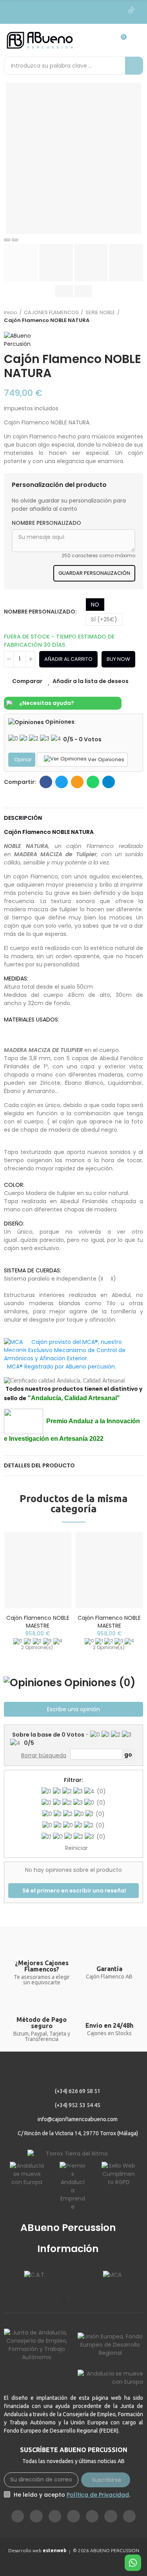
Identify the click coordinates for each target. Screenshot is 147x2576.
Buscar (134, 66)
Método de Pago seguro (42, 2023)
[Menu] (138, 40)
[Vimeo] (65, 10)
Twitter (62, 782)
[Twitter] (82, 10)
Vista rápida (52, 1577)
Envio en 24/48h (109, 2025)
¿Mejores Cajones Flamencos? (42, 1966)
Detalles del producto (39, 1465)
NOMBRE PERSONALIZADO (46, 523)
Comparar (27, 681)
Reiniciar (76, 1848)
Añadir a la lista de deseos (91, 681)
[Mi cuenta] (105, 40)
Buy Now (118, 659)
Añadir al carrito (68, 659)
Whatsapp (93, 782)
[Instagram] (33, 10)
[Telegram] (98, 10)
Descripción (23, 818)
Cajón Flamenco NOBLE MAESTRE (38, 1622)
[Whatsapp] (115, 10)
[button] (55, 2302)
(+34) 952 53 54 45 (78, 2105)
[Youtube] (49, 10)
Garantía (109, 1969)
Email (77, 782)
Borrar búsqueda (44, 1755)
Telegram (109, 782)
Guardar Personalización (94, 573)
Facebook (46, 782)
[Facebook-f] (16, 10)
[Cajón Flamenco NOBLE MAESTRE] (38, 1570)
